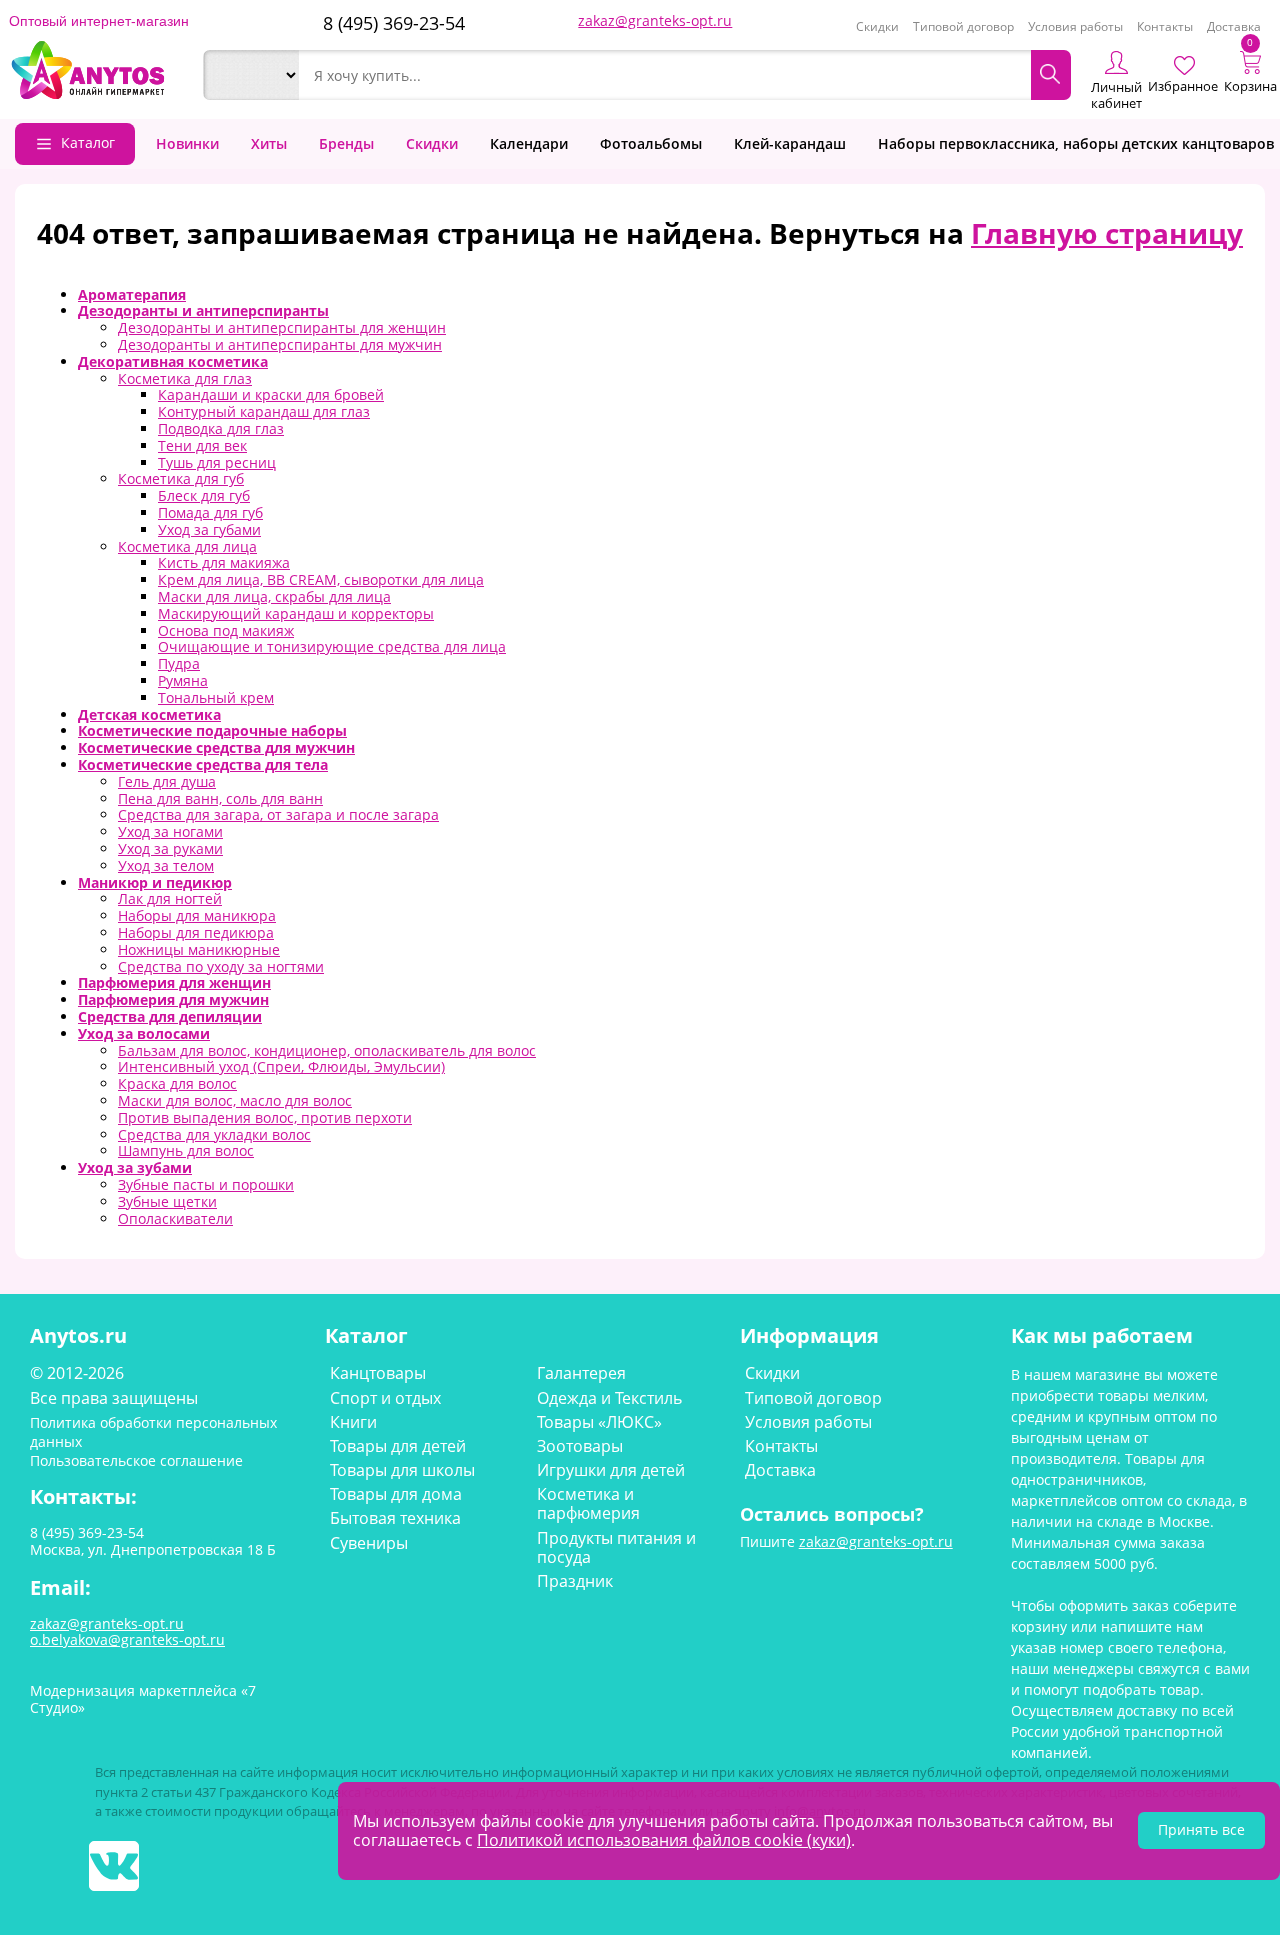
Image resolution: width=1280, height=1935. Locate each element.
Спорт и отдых (385, 1398)
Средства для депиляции (170, 1016)
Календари (529, 143)
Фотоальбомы (651, 143)
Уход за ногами (170, 831)
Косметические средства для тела (203, 764)
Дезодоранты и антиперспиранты (203, 310)
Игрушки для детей (611, 1470)
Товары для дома (396, 1494)
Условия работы (1075, 26)
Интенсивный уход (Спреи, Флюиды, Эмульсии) (281, 1066)
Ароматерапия (132, 294)
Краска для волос (177, 1083)
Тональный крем (216, 697)
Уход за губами (209, 529)
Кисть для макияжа (224, 562)
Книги (353, 1422)
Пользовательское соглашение (136, 1460)
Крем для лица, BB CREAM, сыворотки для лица (321, 579)
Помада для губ (210, 512)
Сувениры (369, 1543)
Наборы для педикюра (196, 932)
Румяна (183, 680)
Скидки (877, 26)
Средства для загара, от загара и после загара (278, 814)
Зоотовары (580, 1446)
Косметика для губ (181, 478)
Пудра (179, 663)
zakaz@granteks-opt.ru (655, 20)
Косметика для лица (187, 546)
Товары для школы (402, 1470)
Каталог (88, 142)
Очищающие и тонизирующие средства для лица (332, 646)
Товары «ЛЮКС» (599, 1422)
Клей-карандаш (790, 143)
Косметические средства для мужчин (216, 747)
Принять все (1201, 1829)
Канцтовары (378, 1373)
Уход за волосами (144, 1033)
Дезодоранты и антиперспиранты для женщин (282, 327)
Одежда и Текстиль (609, 1398)
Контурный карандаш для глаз (264, 411)
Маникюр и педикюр (155, 882)
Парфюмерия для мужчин (173, 999)
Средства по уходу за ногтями (221, 966)
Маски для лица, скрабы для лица (274, 596)
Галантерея (581, 1373)
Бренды (346, 143)
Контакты (1165, 26)
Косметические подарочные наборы (212, 730)
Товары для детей (398, 1446)
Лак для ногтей (170, 898)
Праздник (575, 1581)
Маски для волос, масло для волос (235, 1100)
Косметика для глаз (185, 378)
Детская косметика (149, 714)
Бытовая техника (395, 1518)
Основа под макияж (226, 630)
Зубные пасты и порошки (206, 1184)
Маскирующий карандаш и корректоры (296, 613)
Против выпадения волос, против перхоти (265, 1117)
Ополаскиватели (175, 1218)
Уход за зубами (135, 1167)
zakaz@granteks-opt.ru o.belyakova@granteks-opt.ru (127, 1632)
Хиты (269, 143)
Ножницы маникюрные (199, 949)
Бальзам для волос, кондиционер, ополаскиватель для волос (327, 1050)
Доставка (1234, 26)
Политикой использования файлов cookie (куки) (664, 1840)
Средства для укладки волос (214, 1134)
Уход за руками (170, 848)
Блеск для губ (204, 495)
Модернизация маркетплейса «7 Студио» (143, 1699)
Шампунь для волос (186, 1150)
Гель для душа (167, 781)
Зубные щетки (167, 1201)
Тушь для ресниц (217, 462)
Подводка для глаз (221, 428)
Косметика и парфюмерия (588, 1503)
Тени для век (202, 445)
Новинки (187, 143)
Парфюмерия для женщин (174, 982)
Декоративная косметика (173, 361)
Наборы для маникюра (197, 915)
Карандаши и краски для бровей (271, 394)
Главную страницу (1107, 233)
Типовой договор (963, 26)
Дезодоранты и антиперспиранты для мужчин (280, 344)
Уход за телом (166, 865)
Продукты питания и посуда (616, 1547)
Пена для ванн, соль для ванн (220, 798)
